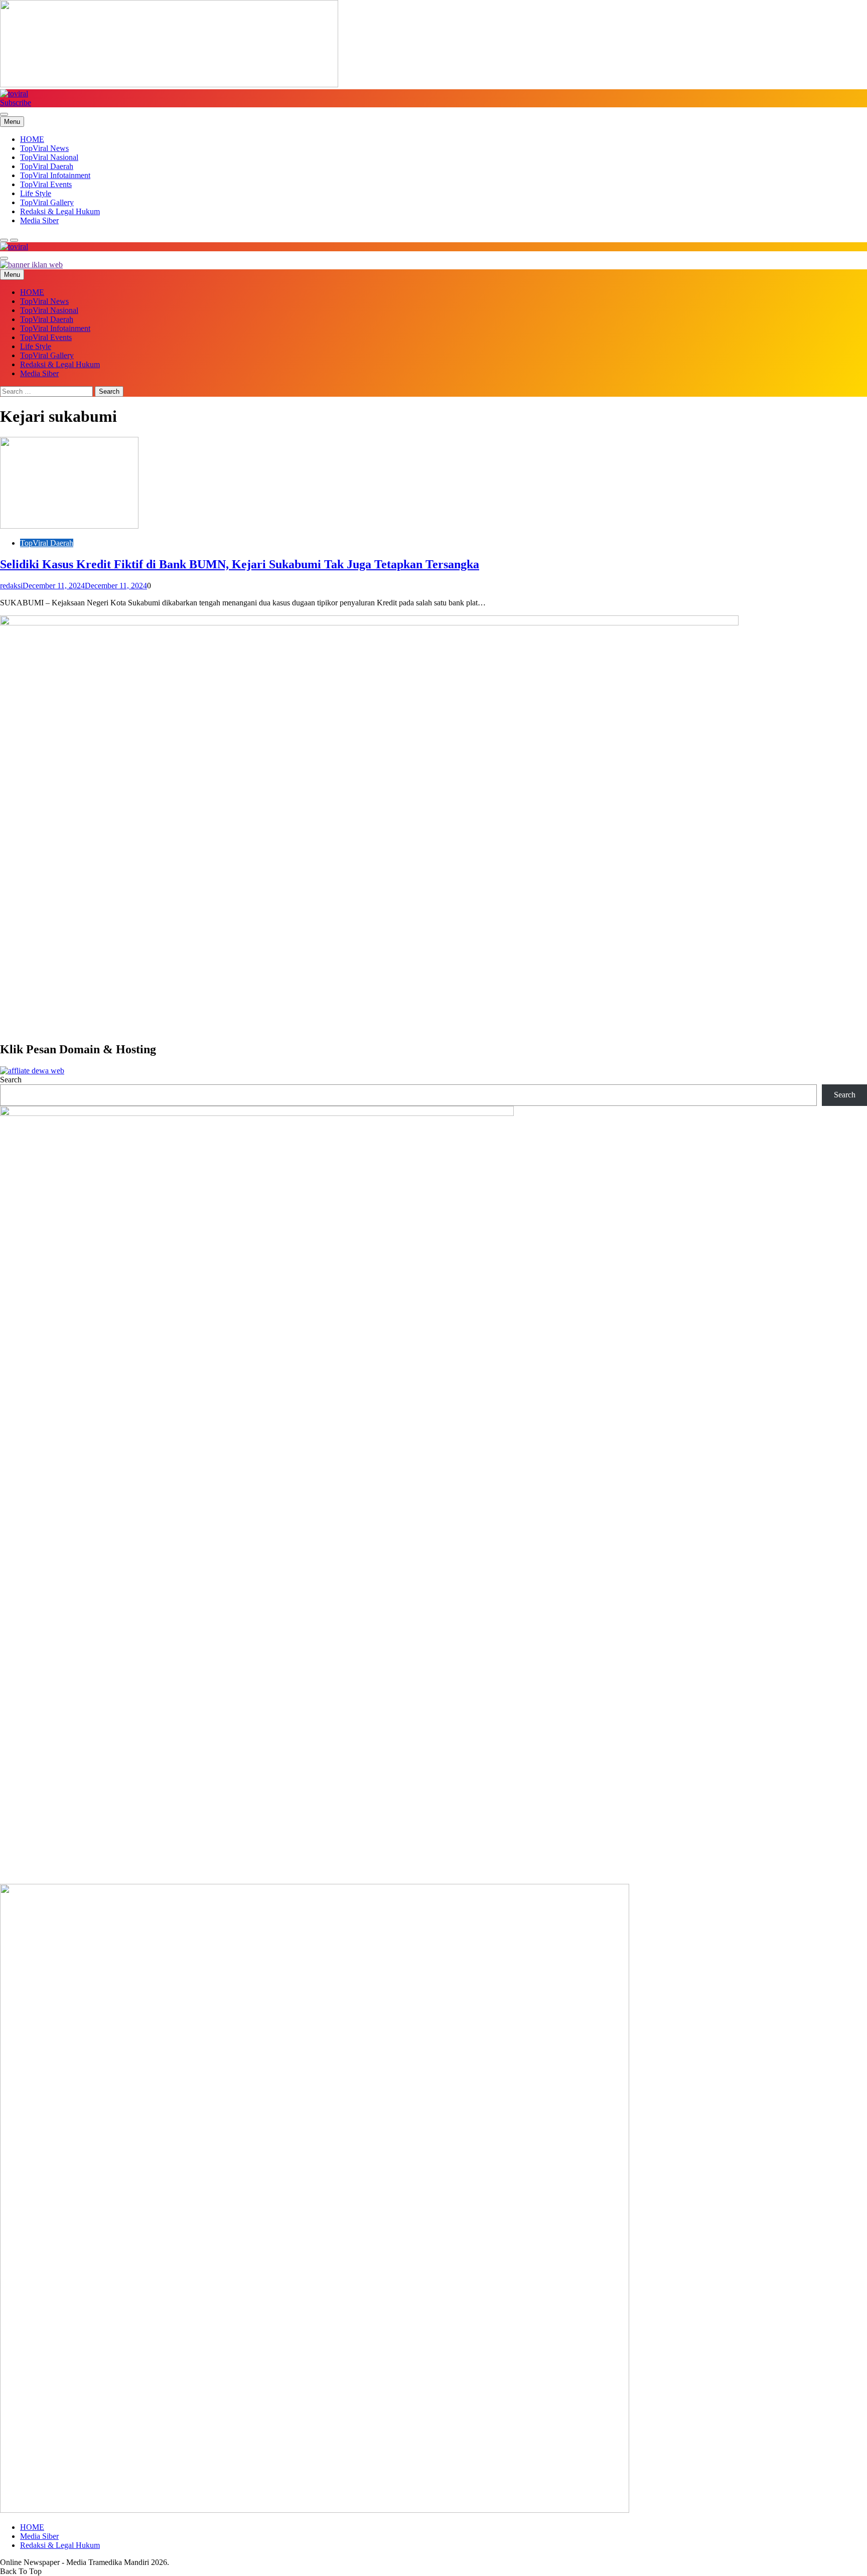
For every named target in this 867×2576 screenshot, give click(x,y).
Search (11, 1080)
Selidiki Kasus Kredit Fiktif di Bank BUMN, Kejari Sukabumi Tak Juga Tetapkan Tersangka (240, 564)
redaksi (11, 586)
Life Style (36, 193)
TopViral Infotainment (55, 175)
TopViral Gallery (47, 202)
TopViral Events (46, 184)
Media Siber (39, 220)
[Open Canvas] (4, 114)
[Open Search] (4, 240)
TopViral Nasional (49, 157)
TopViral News (44, 148)
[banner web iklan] (31, 265)
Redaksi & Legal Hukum (60, 211)
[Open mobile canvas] (4, 258)
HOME (32, 139)
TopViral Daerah (47, 166)
